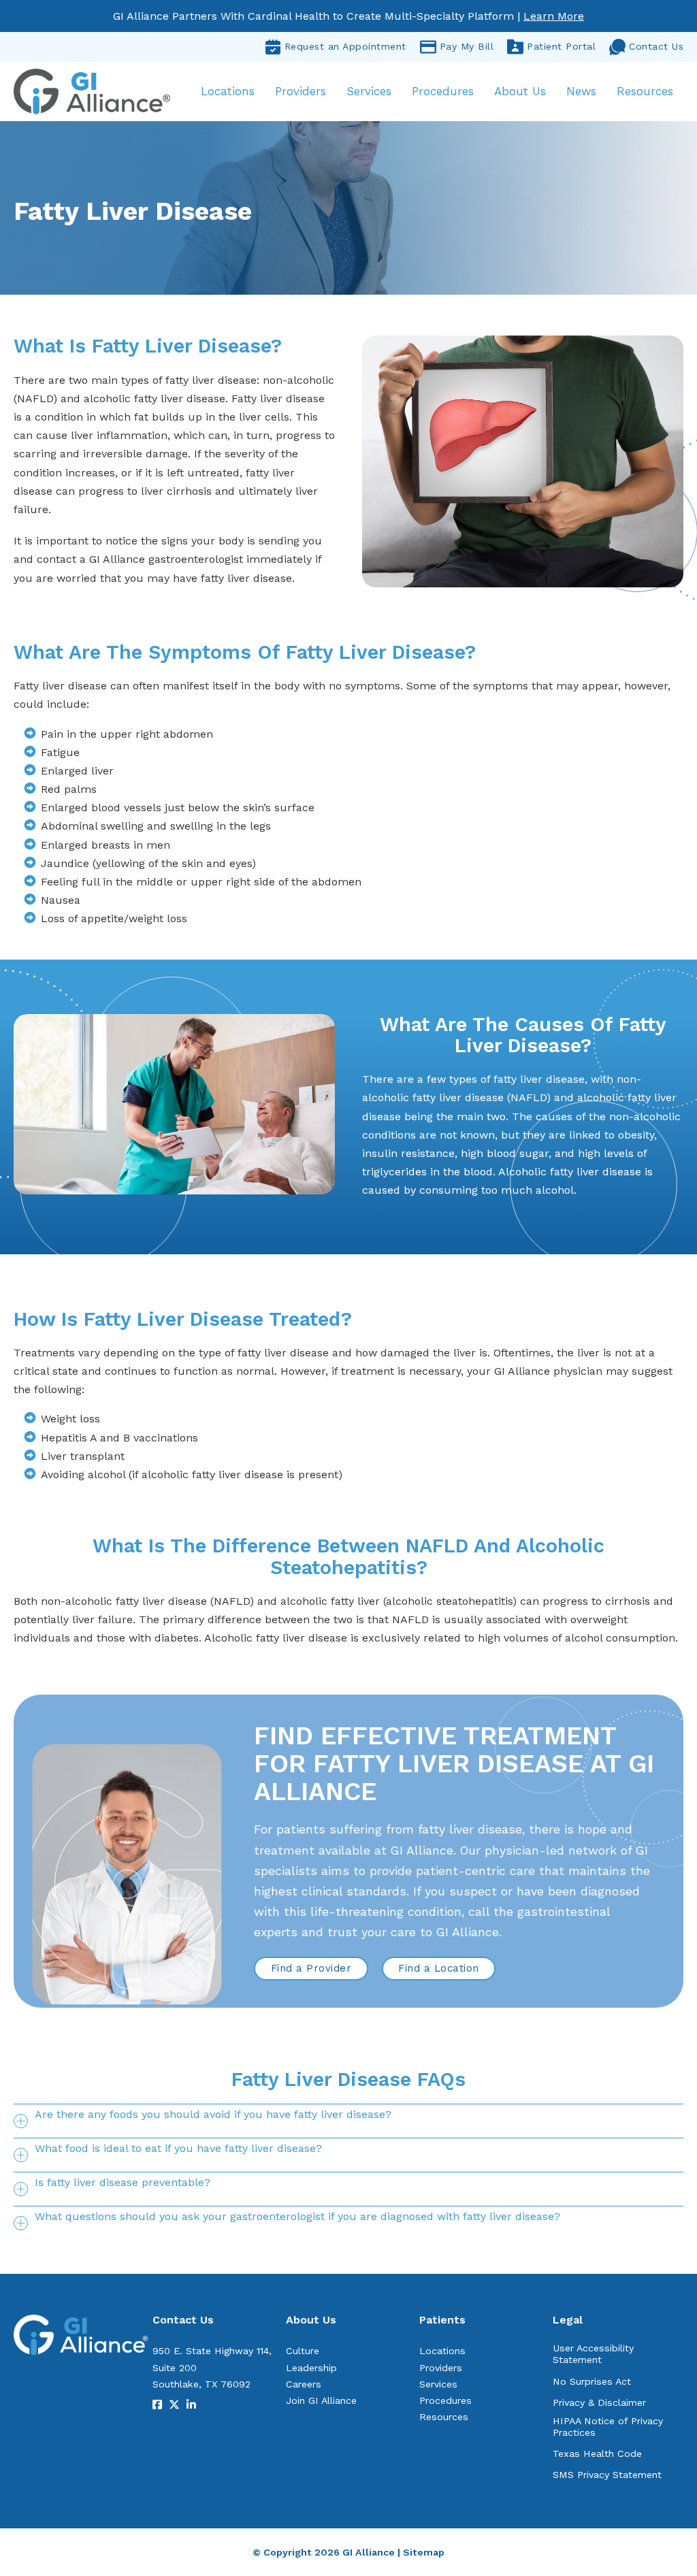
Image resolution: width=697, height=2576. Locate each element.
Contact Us (656, 46)
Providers (301, 91)
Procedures (443, 91)
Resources (645, 91)
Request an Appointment (345, 46)
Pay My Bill (467, 46)
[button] (348, 2121)
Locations (228, 91)
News (581, 91)
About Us (520, 91)
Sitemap (424, 2552)
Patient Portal (561, 46)
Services (369, 91)
